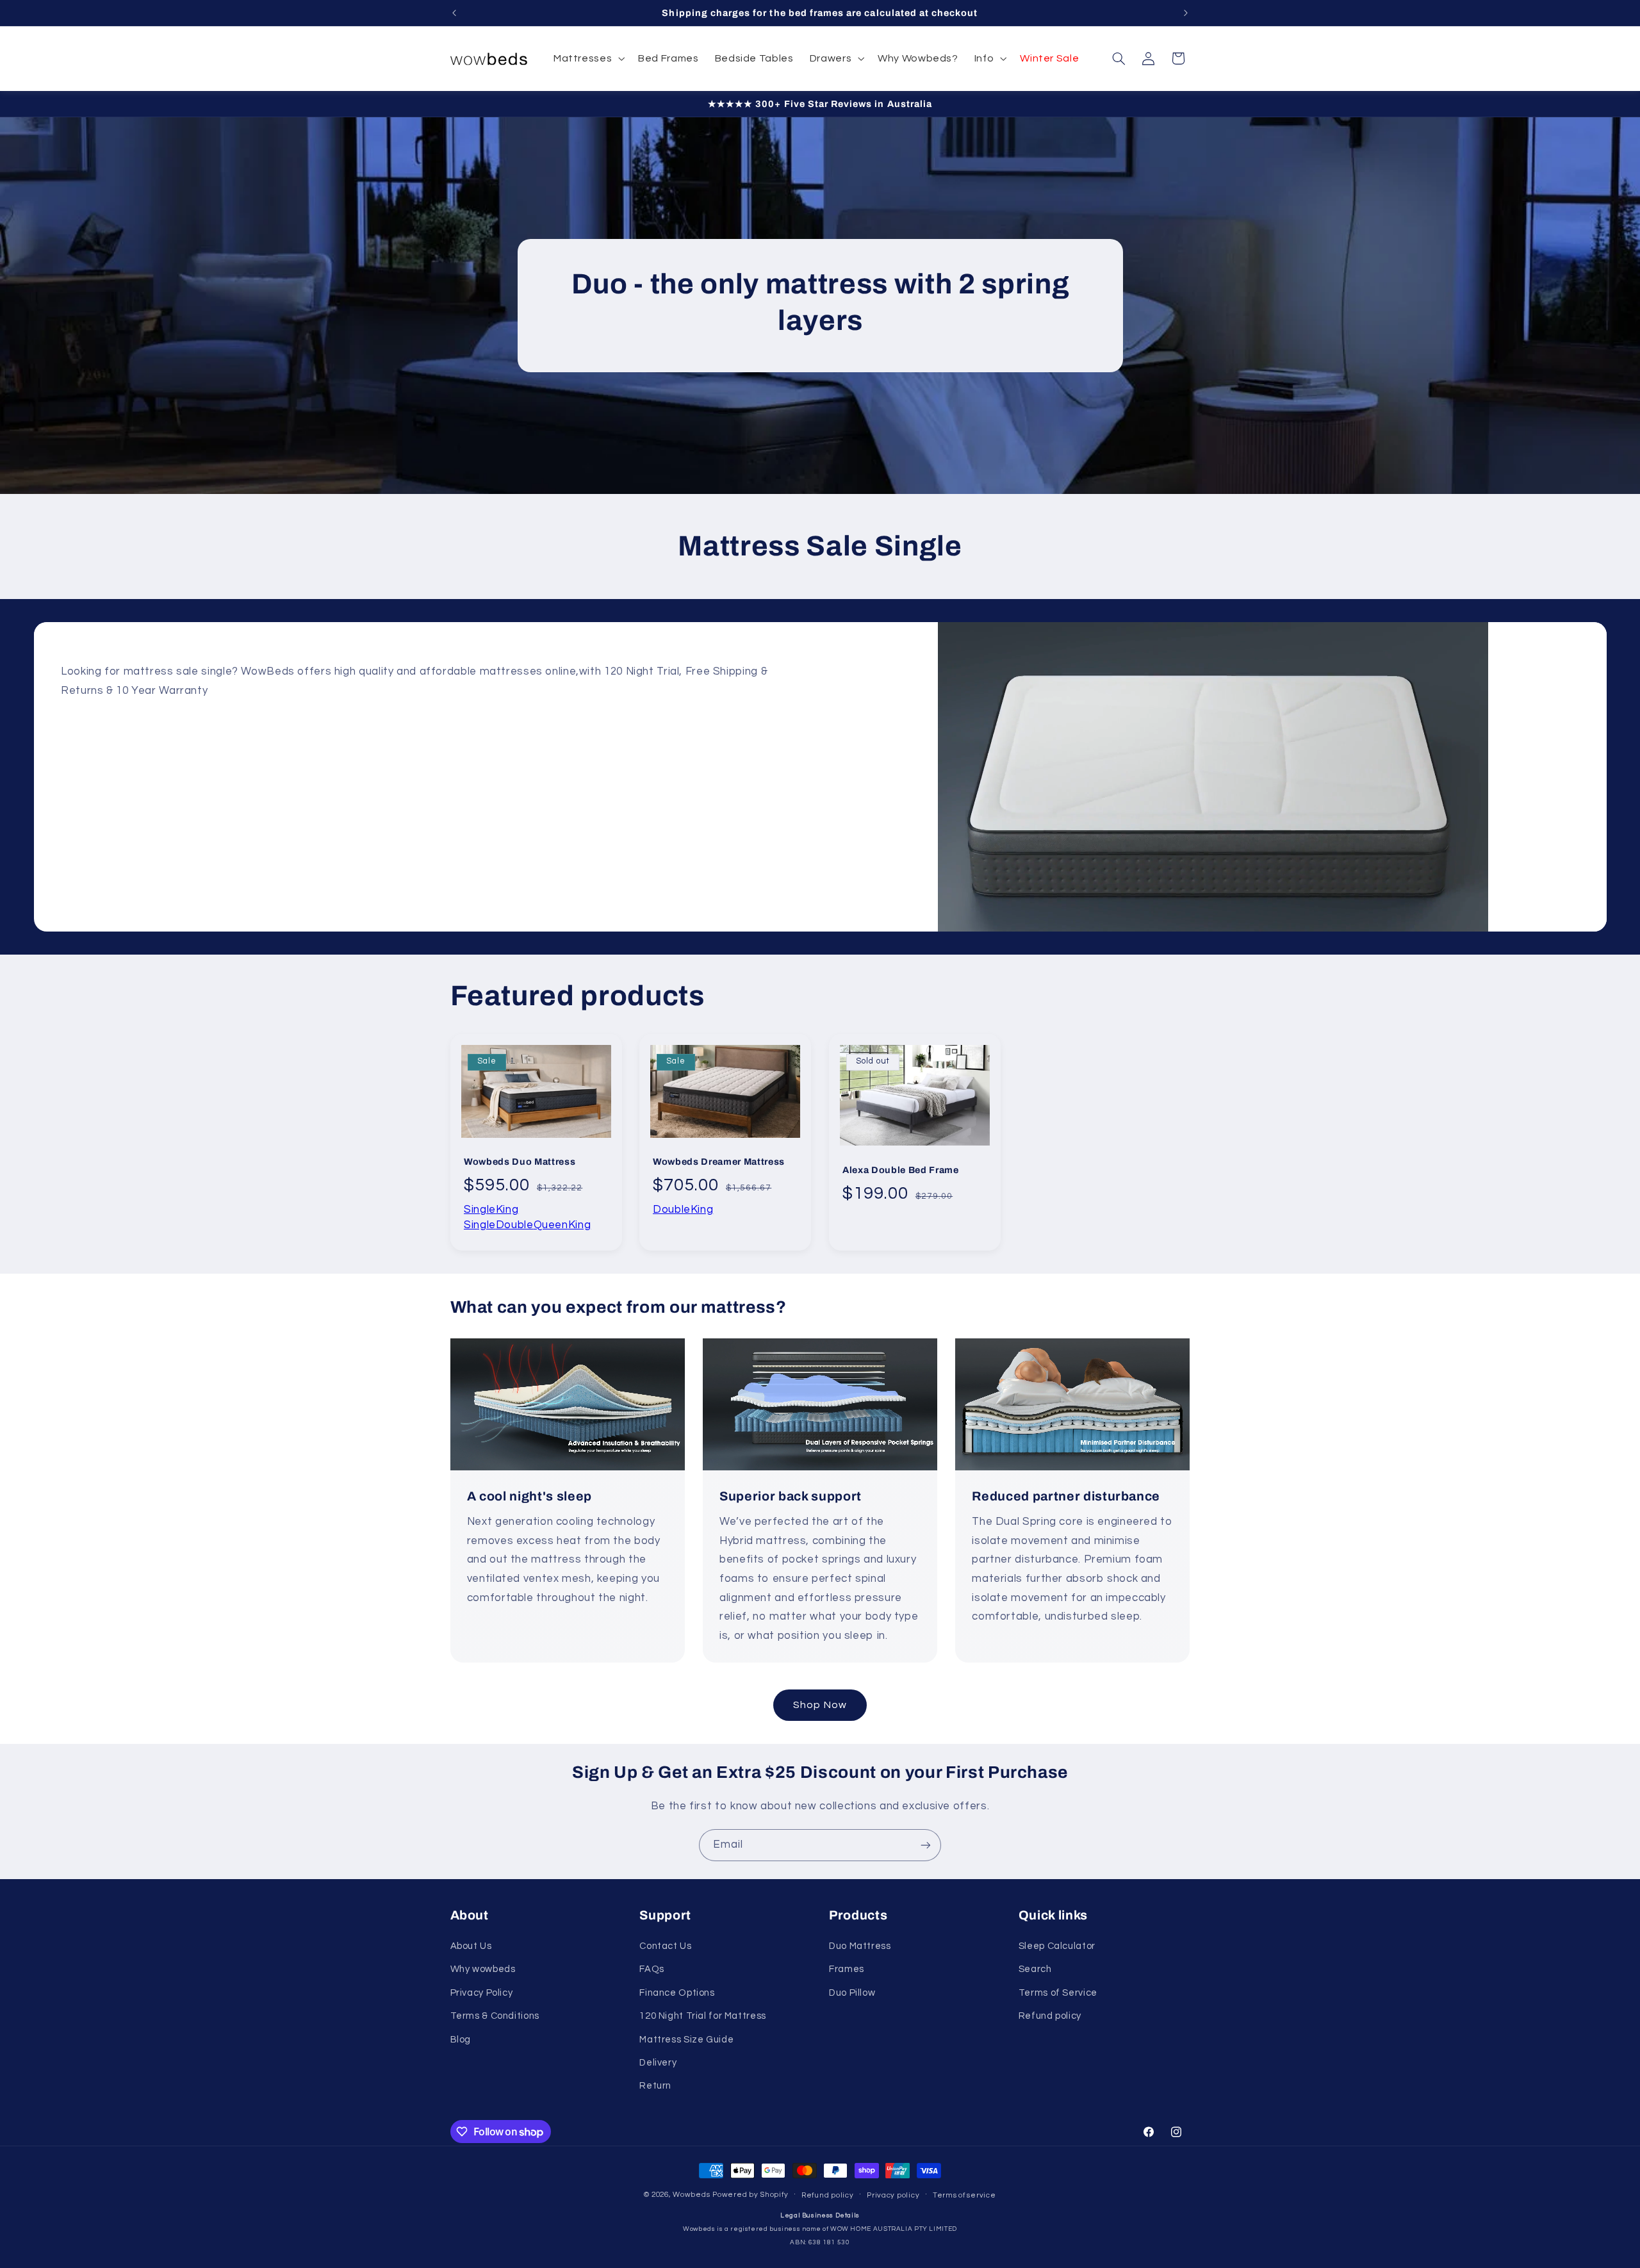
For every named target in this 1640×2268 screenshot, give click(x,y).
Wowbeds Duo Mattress (520, 1162)
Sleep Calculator (1057, 1946)
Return (655, 2086)
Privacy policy (893, 2195)
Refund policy (1050, 2016)
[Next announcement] (1186, 13)
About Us (471, 1946)
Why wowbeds (483, 1969)
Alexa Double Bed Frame (901, 1169)
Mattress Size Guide (686, 2040)
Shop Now (820, 1705)
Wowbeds (691, 2195)
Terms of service (964, 2195)
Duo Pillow (852, 1993)
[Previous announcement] (454, 13)
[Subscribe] (926, 1845)
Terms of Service (1058, 1993)
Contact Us (665, 1946)
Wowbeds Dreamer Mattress (719, 1162)
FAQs (652, 1969)
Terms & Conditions (495, 2016)
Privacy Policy (482, 1993)
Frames (847, 1969)
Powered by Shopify (750, 2195)
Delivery (658, 2063)
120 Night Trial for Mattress (703, 2016)
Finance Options (677, 1993)
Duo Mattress (860, 1946)
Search (1035, 1969)
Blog (461, 2040)
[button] (587, 59)
